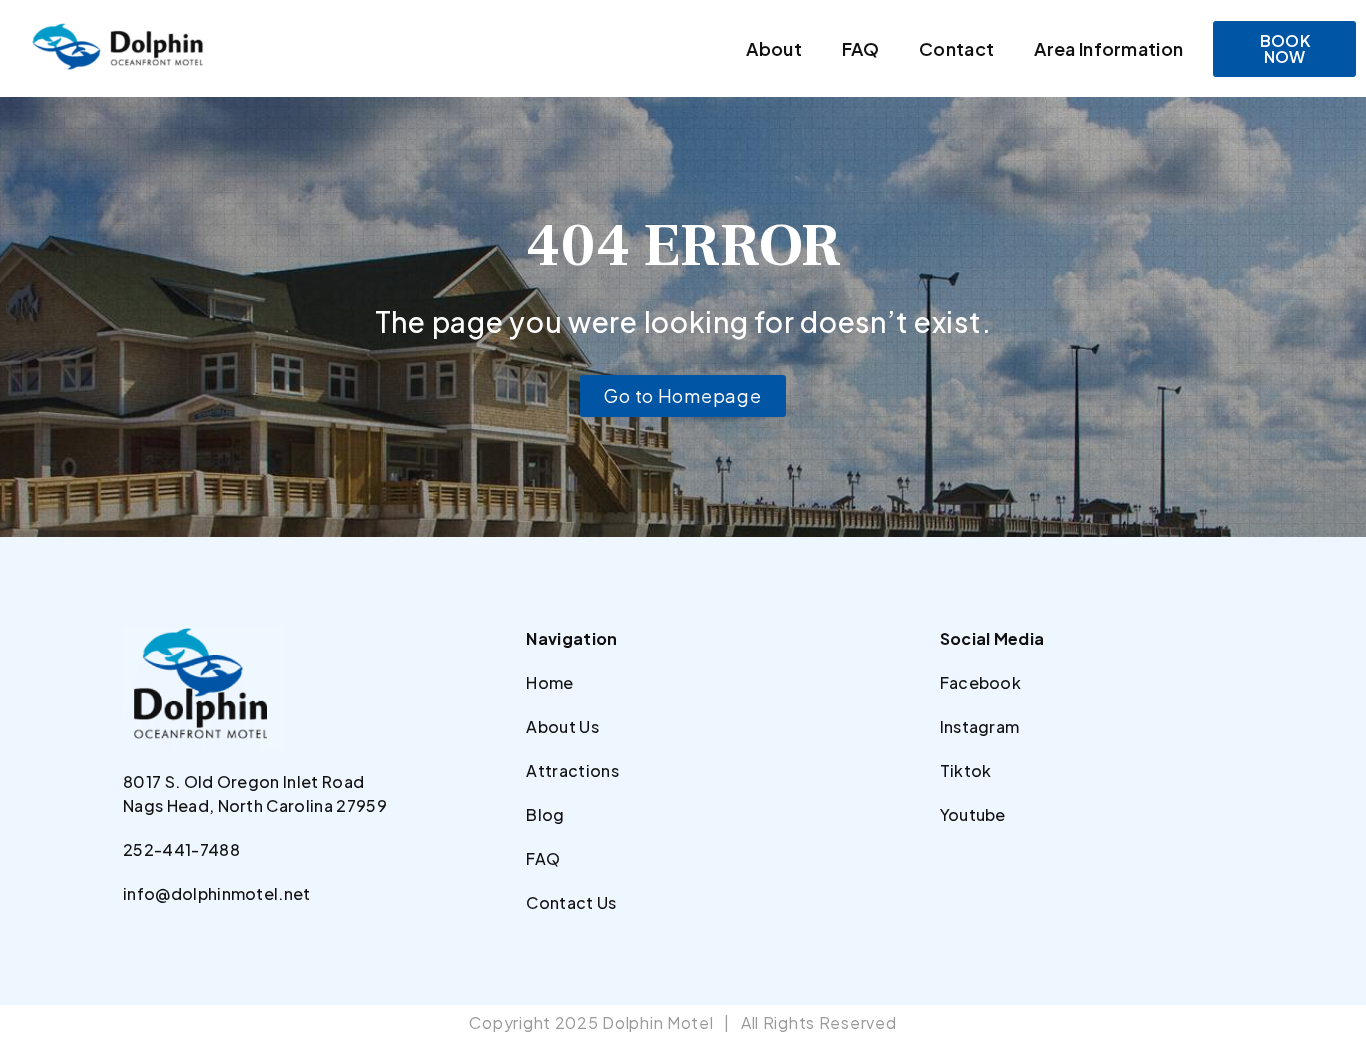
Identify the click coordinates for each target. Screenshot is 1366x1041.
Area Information (1108, 48)
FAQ (860, 48)
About (774, 48)
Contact (956, 48)
